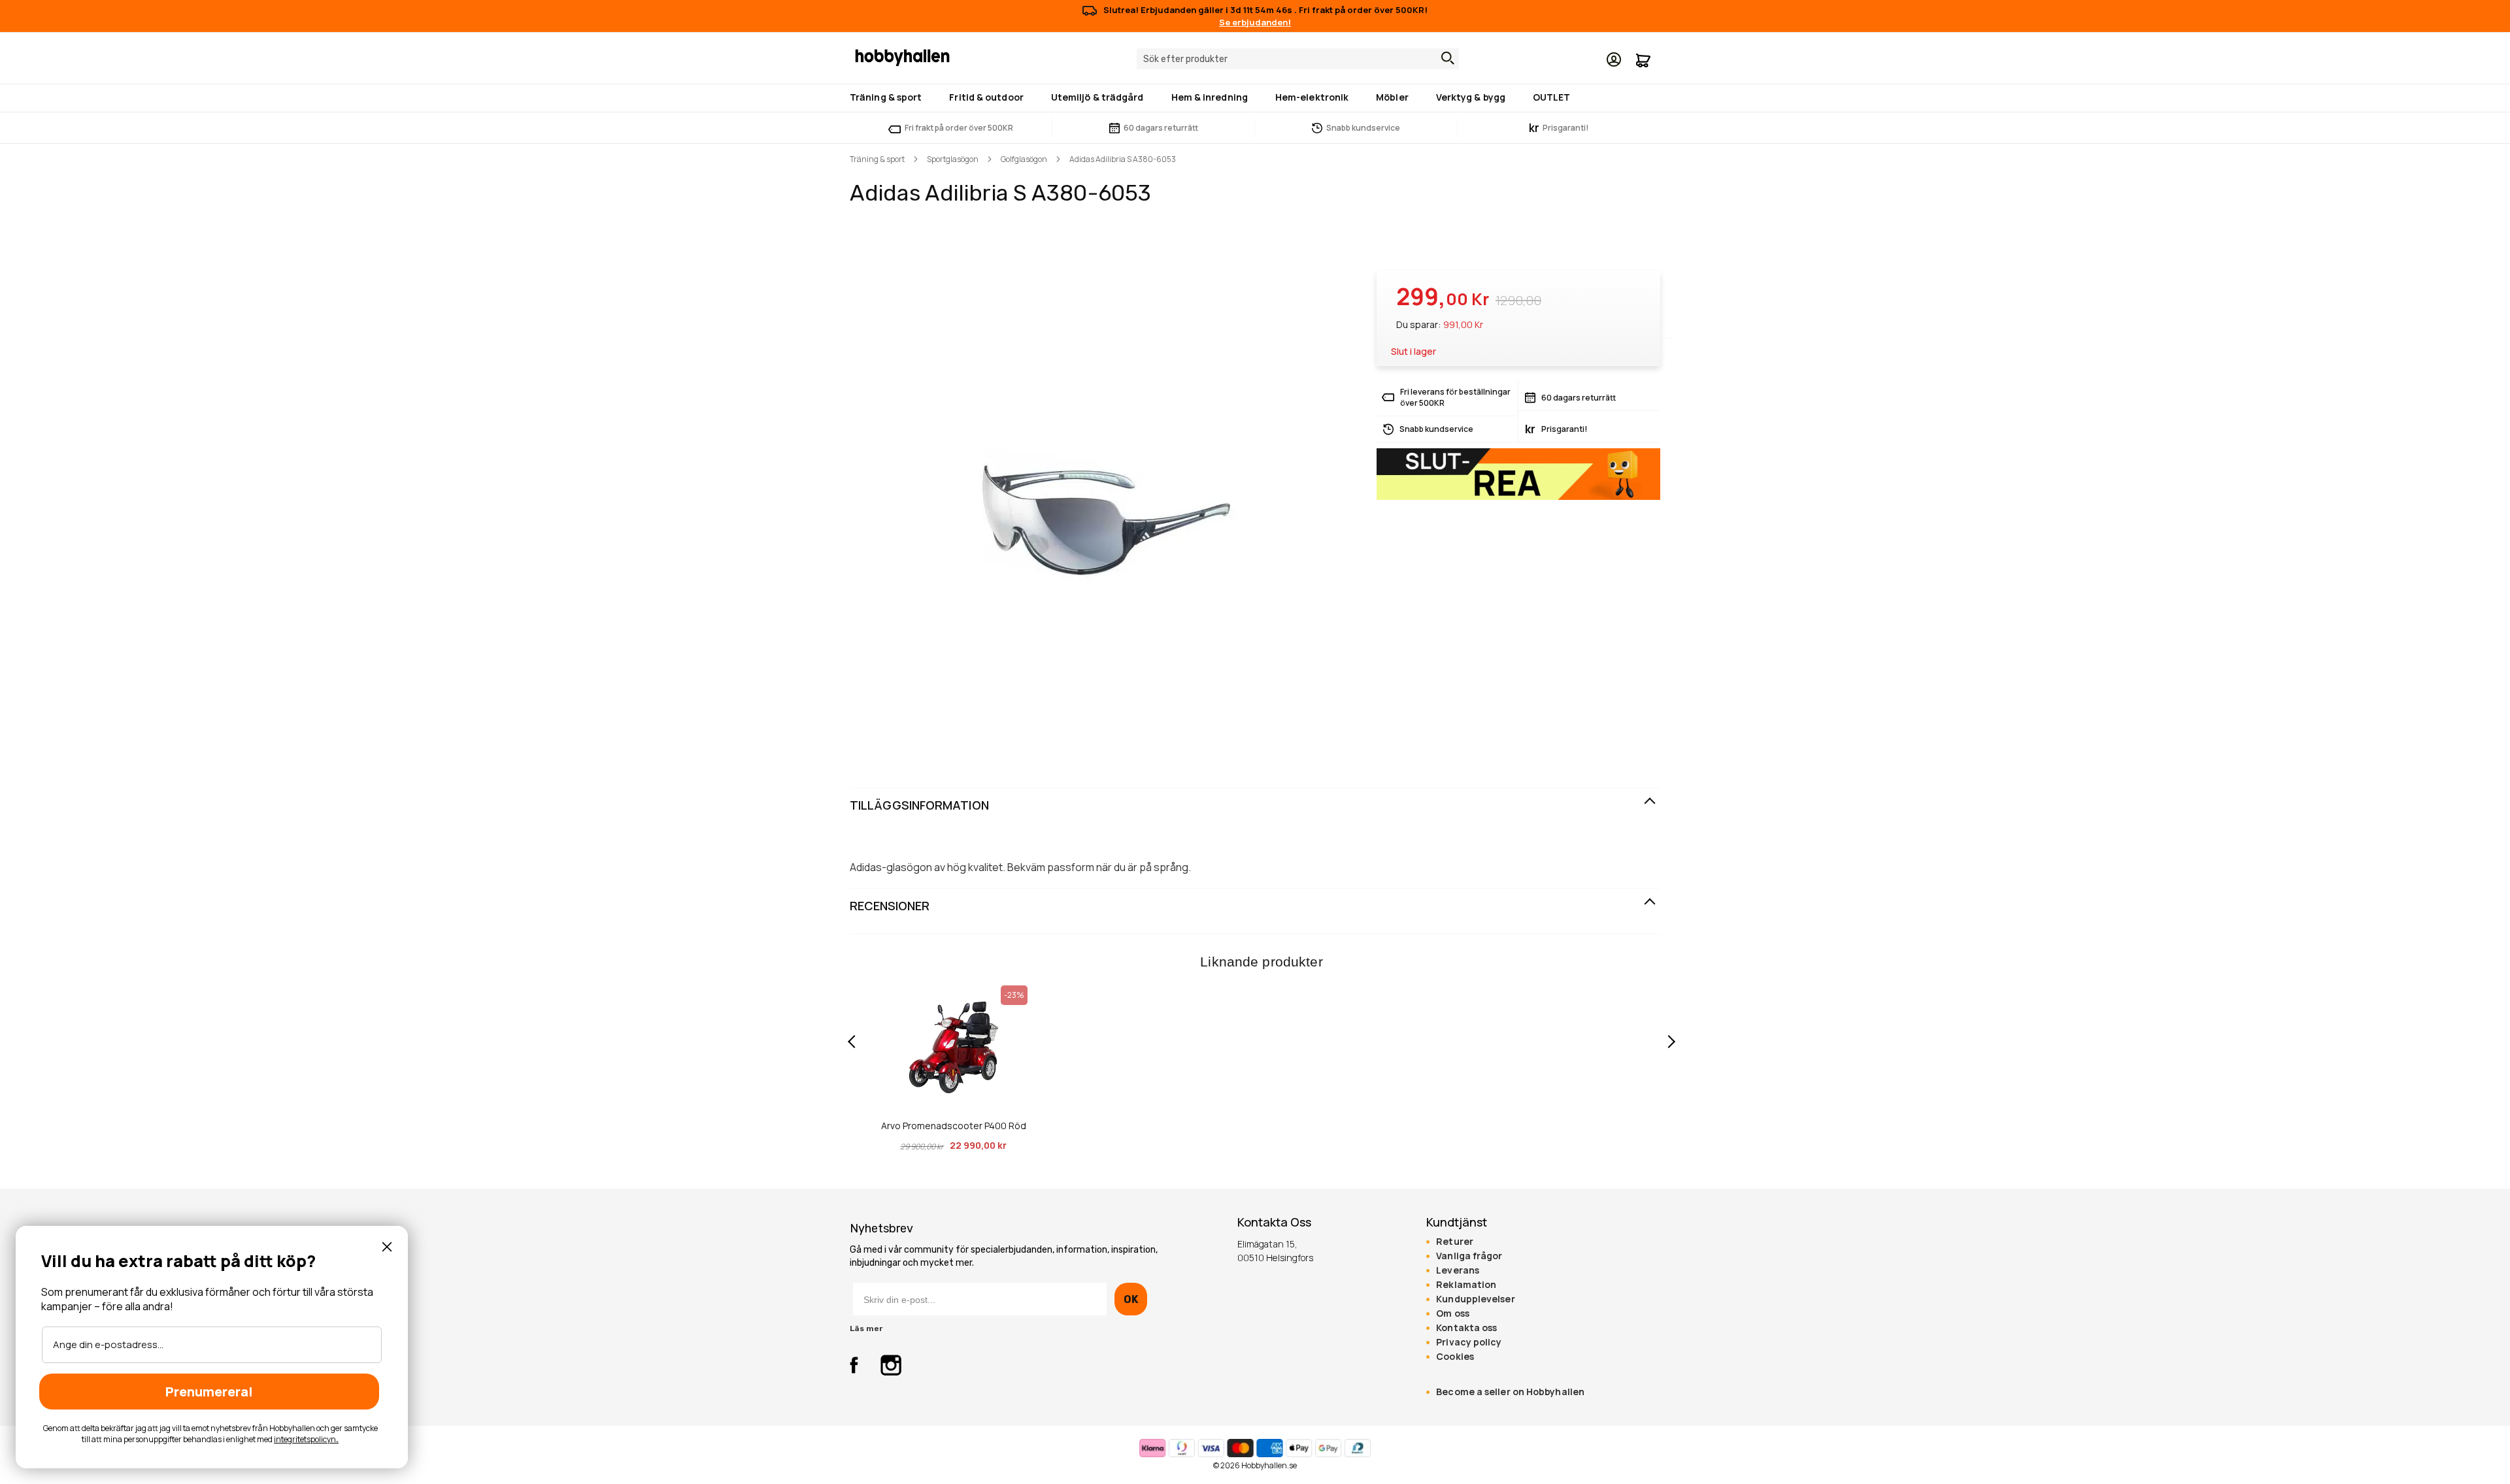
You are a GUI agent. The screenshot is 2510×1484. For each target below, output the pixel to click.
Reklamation (1466, 1285)
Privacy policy (1469, 1342)
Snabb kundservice (1363, 128)
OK (1130, 1299)
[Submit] (1445, 58)
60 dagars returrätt (1161, 128)
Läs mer (866, 1328)
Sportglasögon (953, 159)
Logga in (1614, 59)
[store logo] (902, 57)
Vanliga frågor (1469, 1256)
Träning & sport (877, 159)
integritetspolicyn (305, 1439)
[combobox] (1298, 59)
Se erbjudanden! (1255, 22)
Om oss (1453, 1313)
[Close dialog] (387, 1247)
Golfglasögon (1024, 159)
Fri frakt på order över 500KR (959, 128)
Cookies (1455, 1357)
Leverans (1458, 1270)
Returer (1455, 1242)
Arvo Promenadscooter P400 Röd (954, 1126)
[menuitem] (888, 97)
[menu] (1255, 98)
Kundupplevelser (1475, 1299)
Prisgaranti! (1559, 128)
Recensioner (890, 906)
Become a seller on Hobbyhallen (1510, 1392)
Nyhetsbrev (881, 1228)
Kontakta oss (1466, 1328)
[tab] (1255, 806)
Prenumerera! (209, 1392)
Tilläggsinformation (919, 805)
